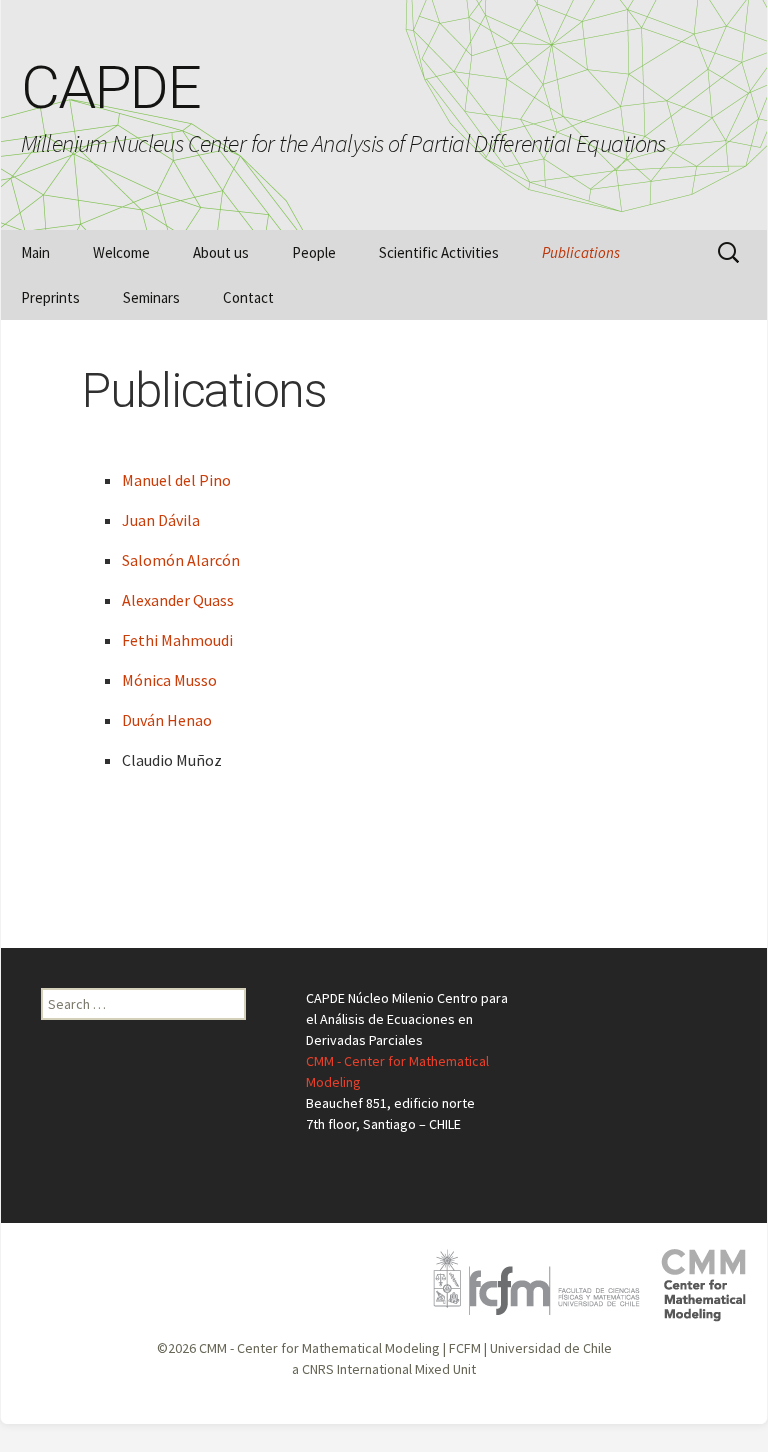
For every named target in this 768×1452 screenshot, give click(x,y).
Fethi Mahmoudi (177, 640)
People (314, 252)
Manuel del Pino (176, 480)
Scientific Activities (439, 252)
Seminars (151, 297)
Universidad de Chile (551, 1348)
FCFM (465, 1348)
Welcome (121, 252)
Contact (248, 297)
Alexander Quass (178, 600)
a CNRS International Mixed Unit (384, 1369)
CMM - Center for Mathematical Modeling (319, 1348)
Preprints (50, 297)
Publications (581, 252)
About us (221, 252)
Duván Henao (167, 720)
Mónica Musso (169, 680)
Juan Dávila (161, 520)
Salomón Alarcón (181, 560)
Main (35, 252)
